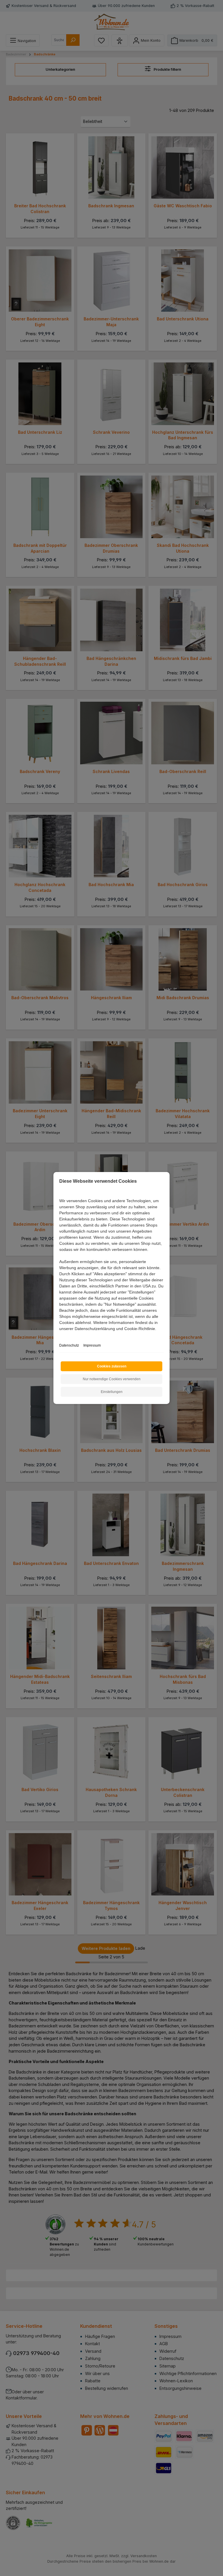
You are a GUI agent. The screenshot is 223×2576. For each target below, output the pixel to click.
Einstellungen (112, 1392)
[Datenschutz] (60, 1335)
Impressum (92, 1345)
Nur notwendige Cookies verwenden (112, 1379)
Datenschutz (69, 1345)
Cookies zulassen (112, 1366)
